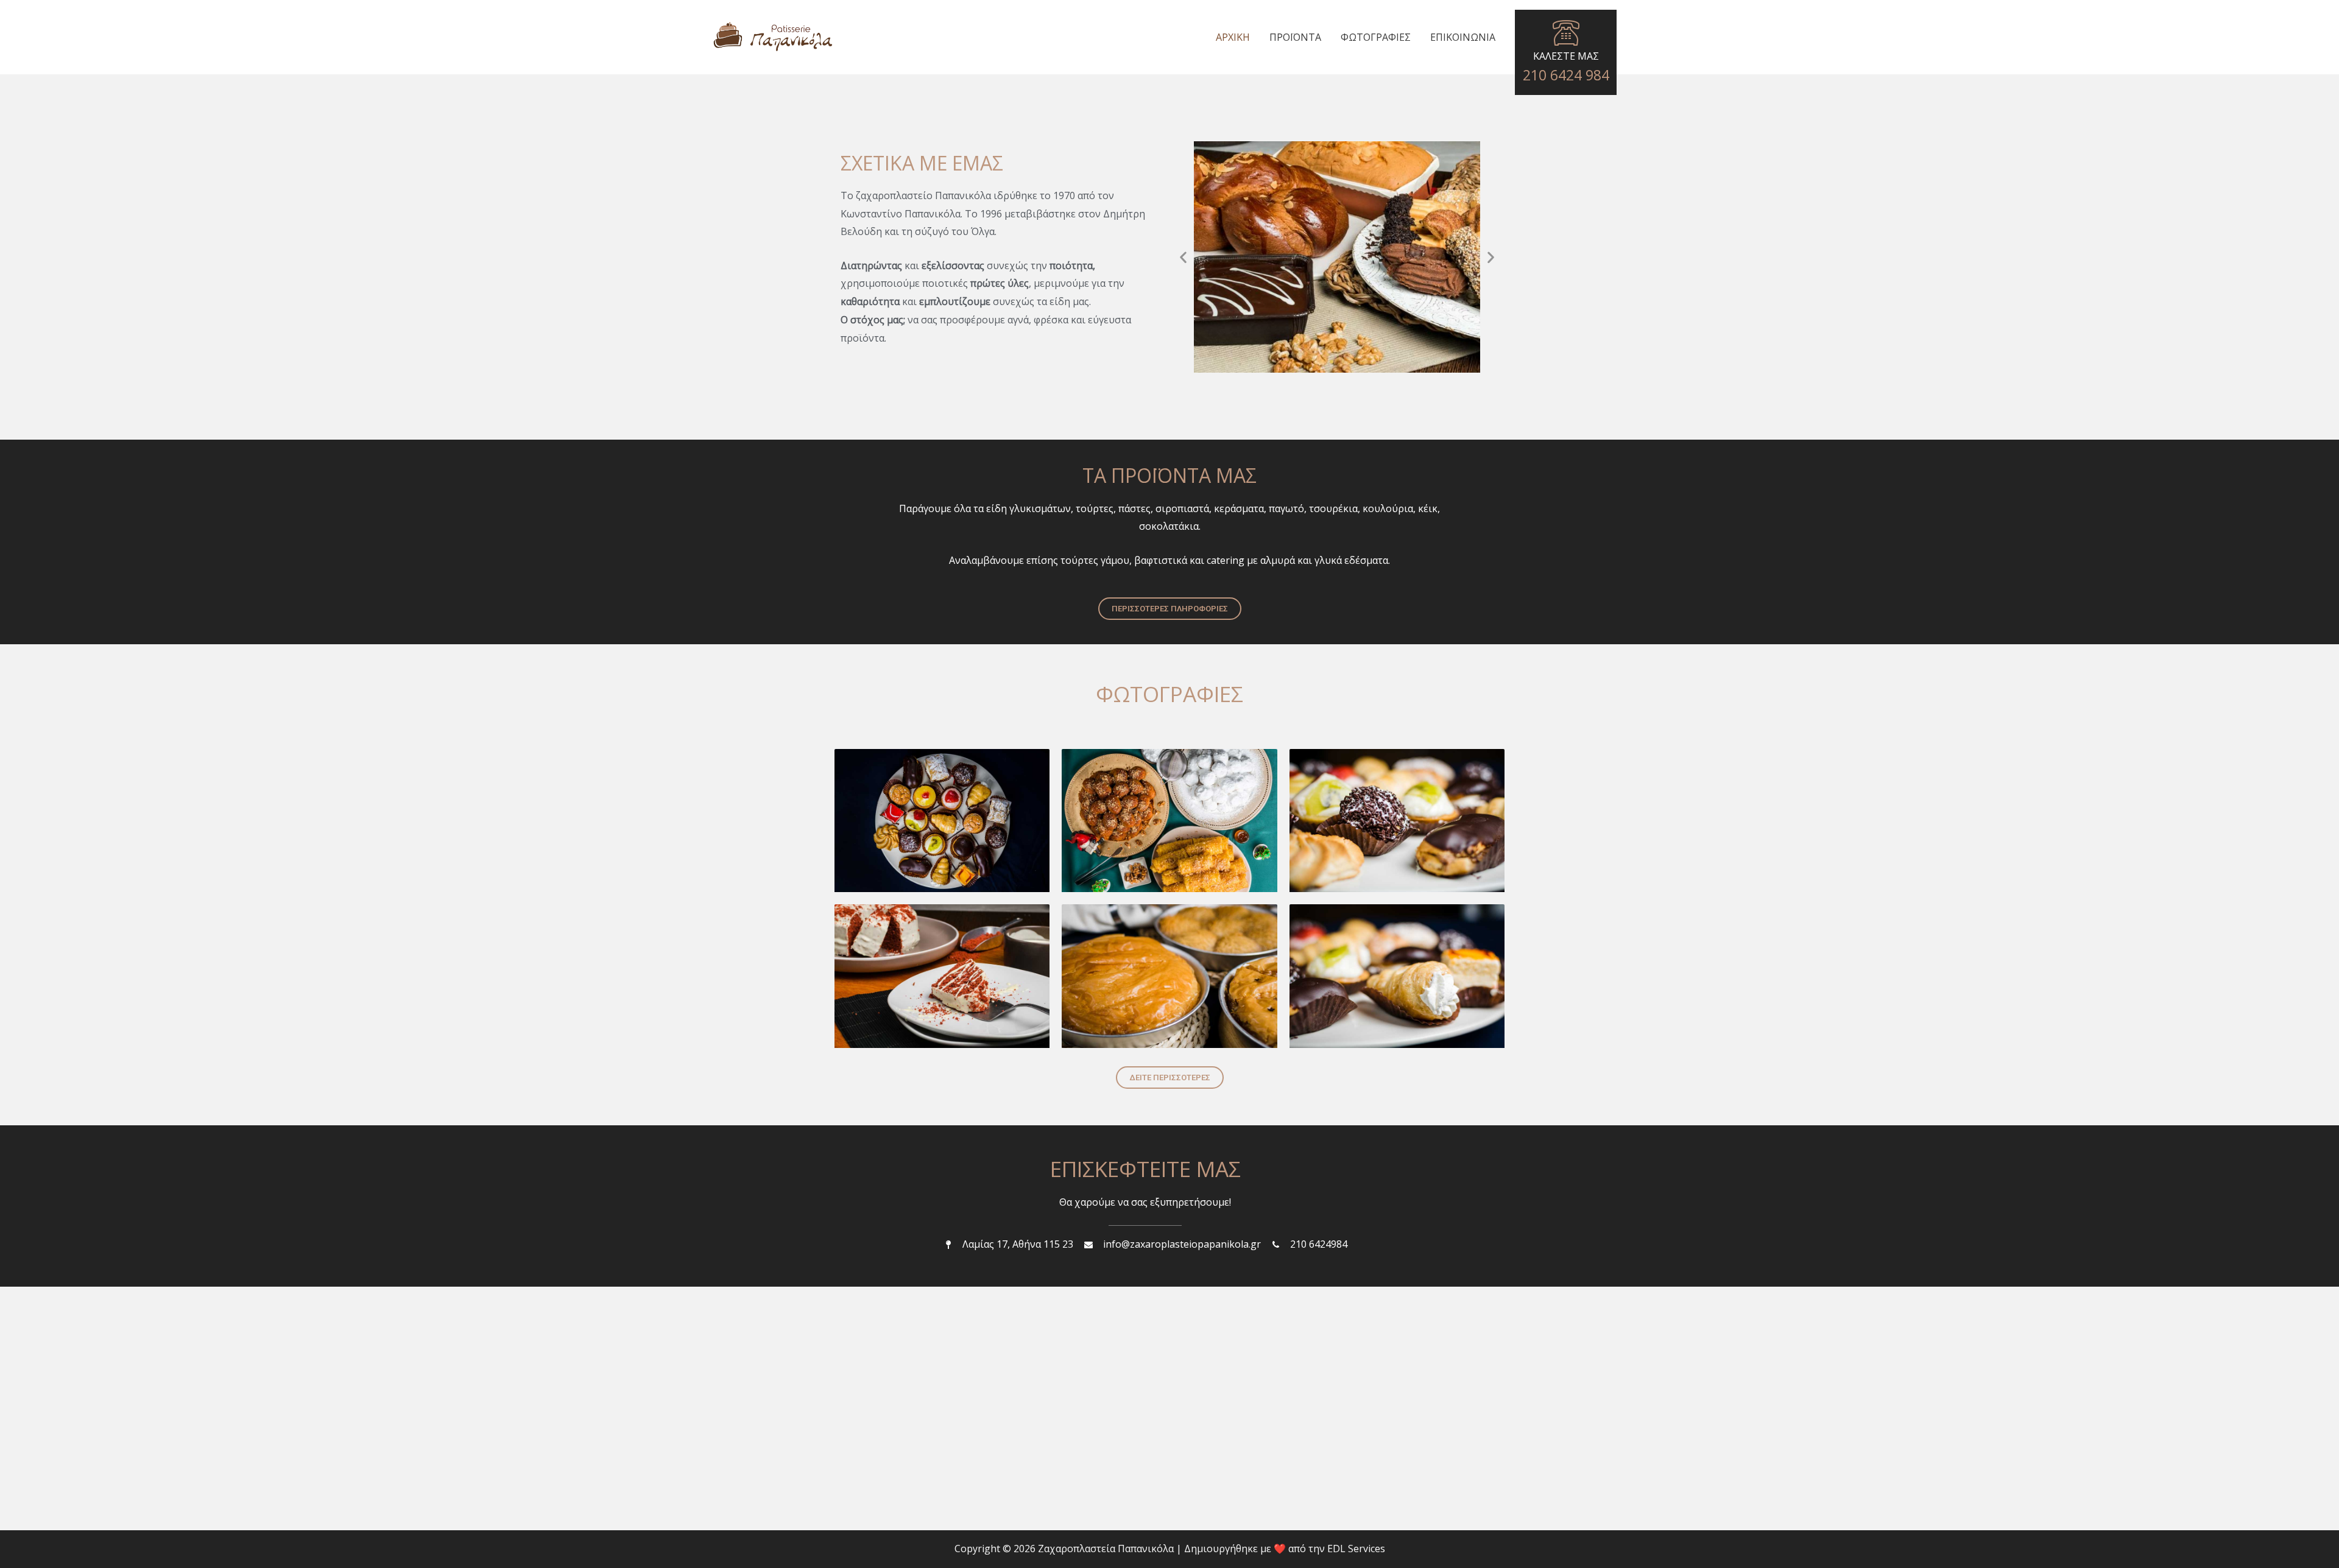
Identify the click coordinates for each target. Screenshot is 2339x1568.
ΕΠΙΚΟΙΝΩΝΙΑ (1463, 37)
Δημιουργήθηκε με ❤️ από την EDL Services (1285, 1549)
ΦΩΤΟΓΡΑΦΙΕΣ (1376, 37)
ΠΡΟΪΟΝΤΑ (1295, 37)
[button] (1321, 362)
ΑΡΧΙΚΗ (1233, 37)
